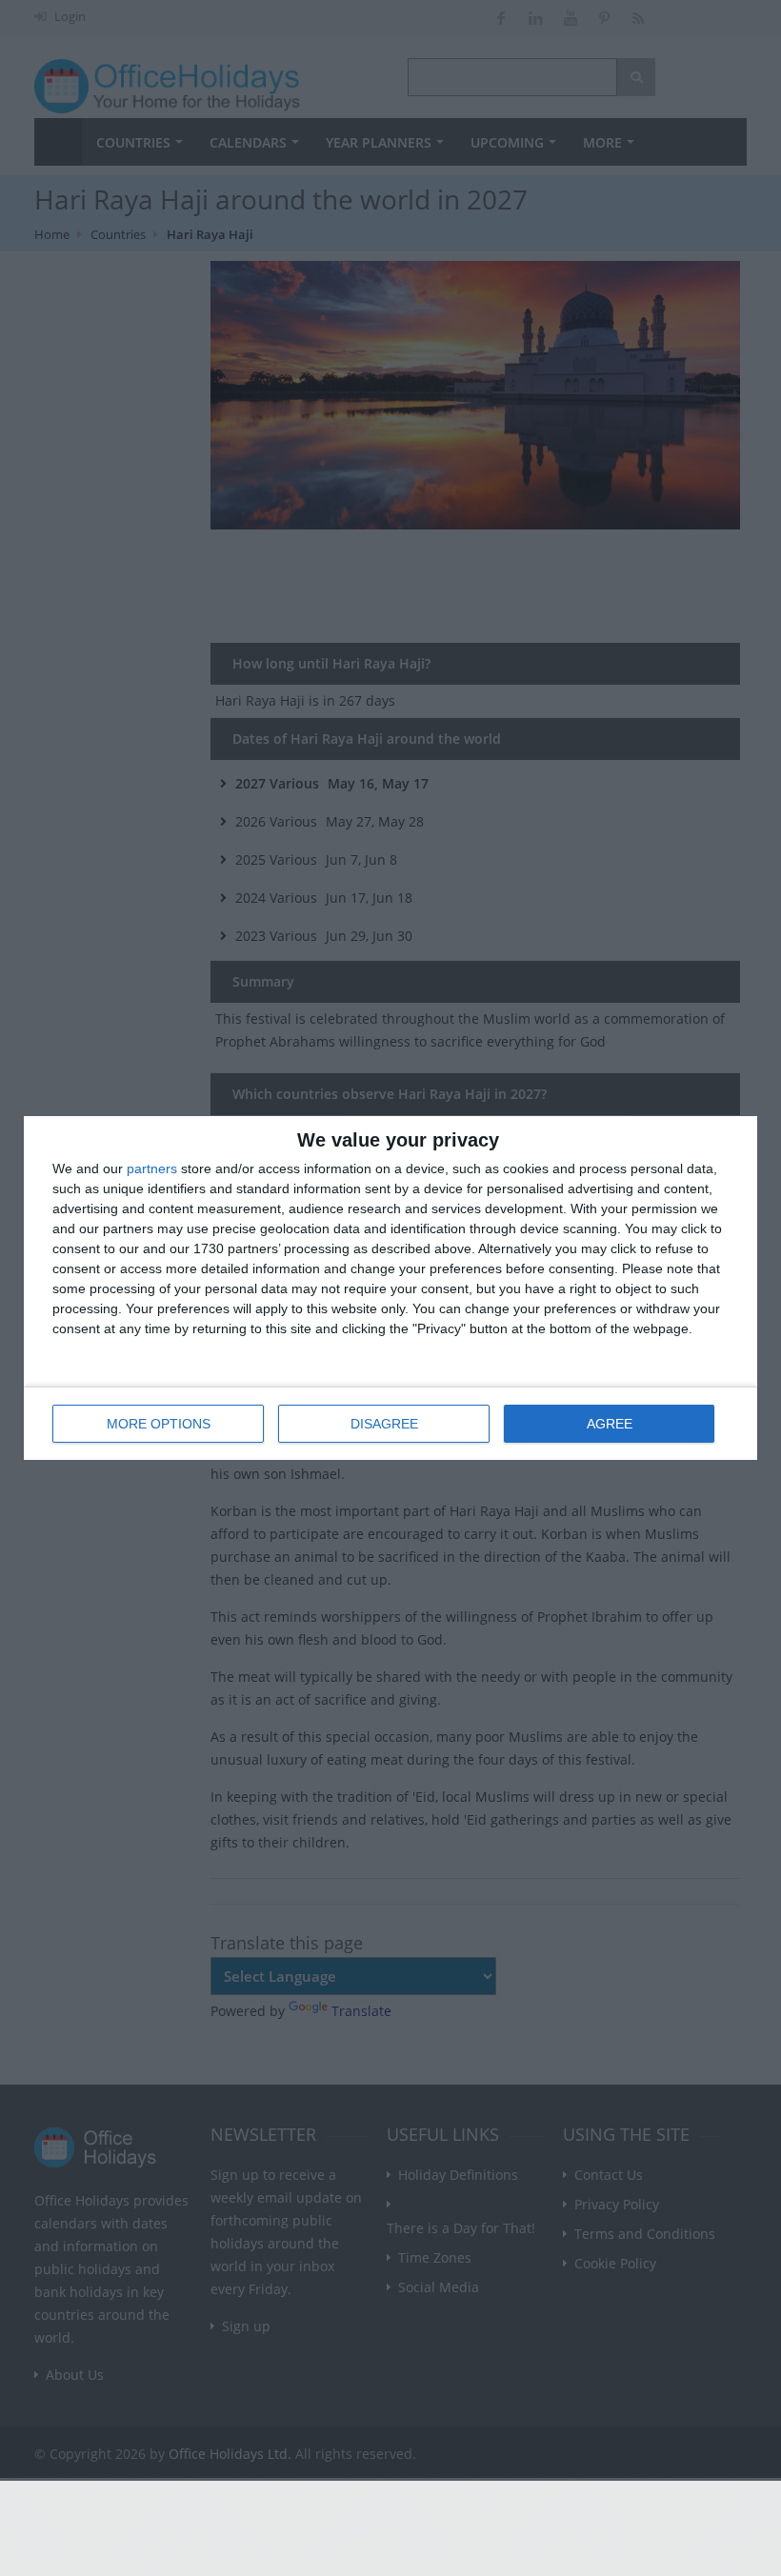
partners (152, 1168)
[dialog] (390, 1288)
